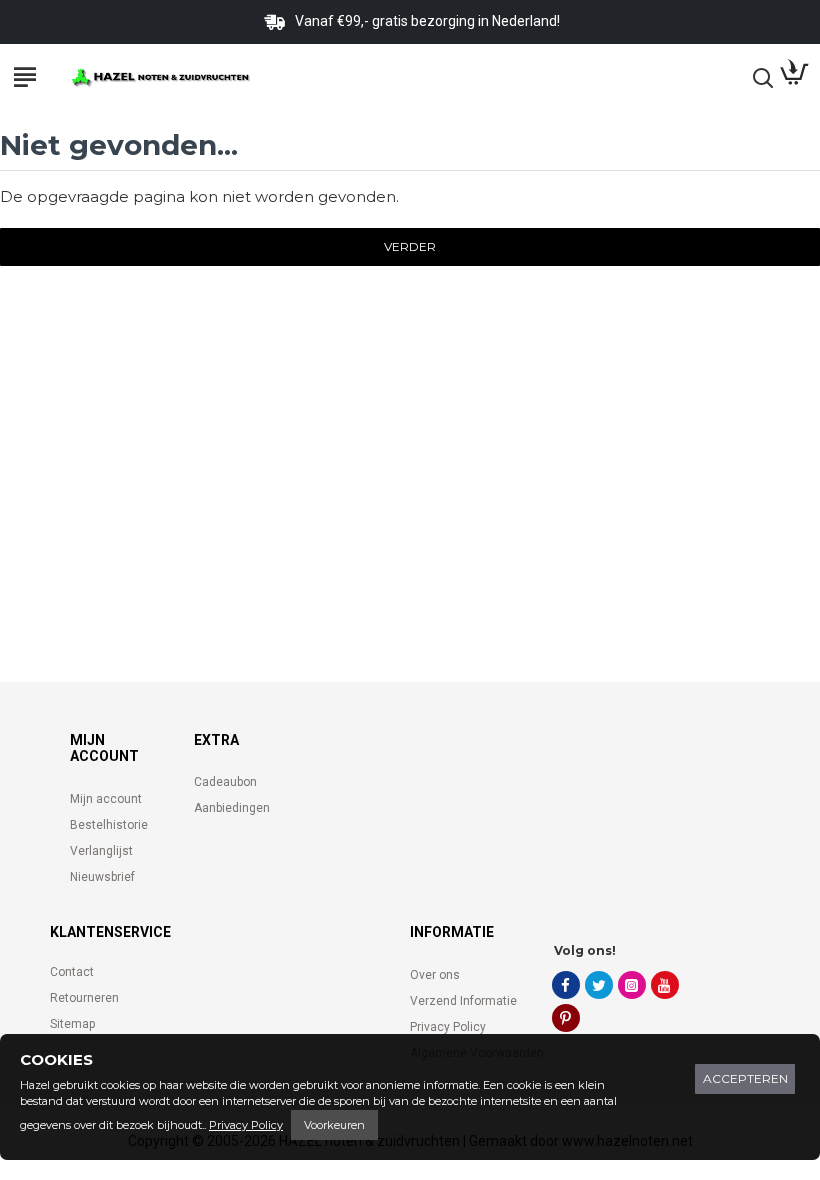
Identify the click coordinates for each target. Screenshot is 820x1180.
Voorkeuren (334, 1125)
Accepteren (745, 1078)
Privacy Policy (246, 1125)
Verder (410, 246)
